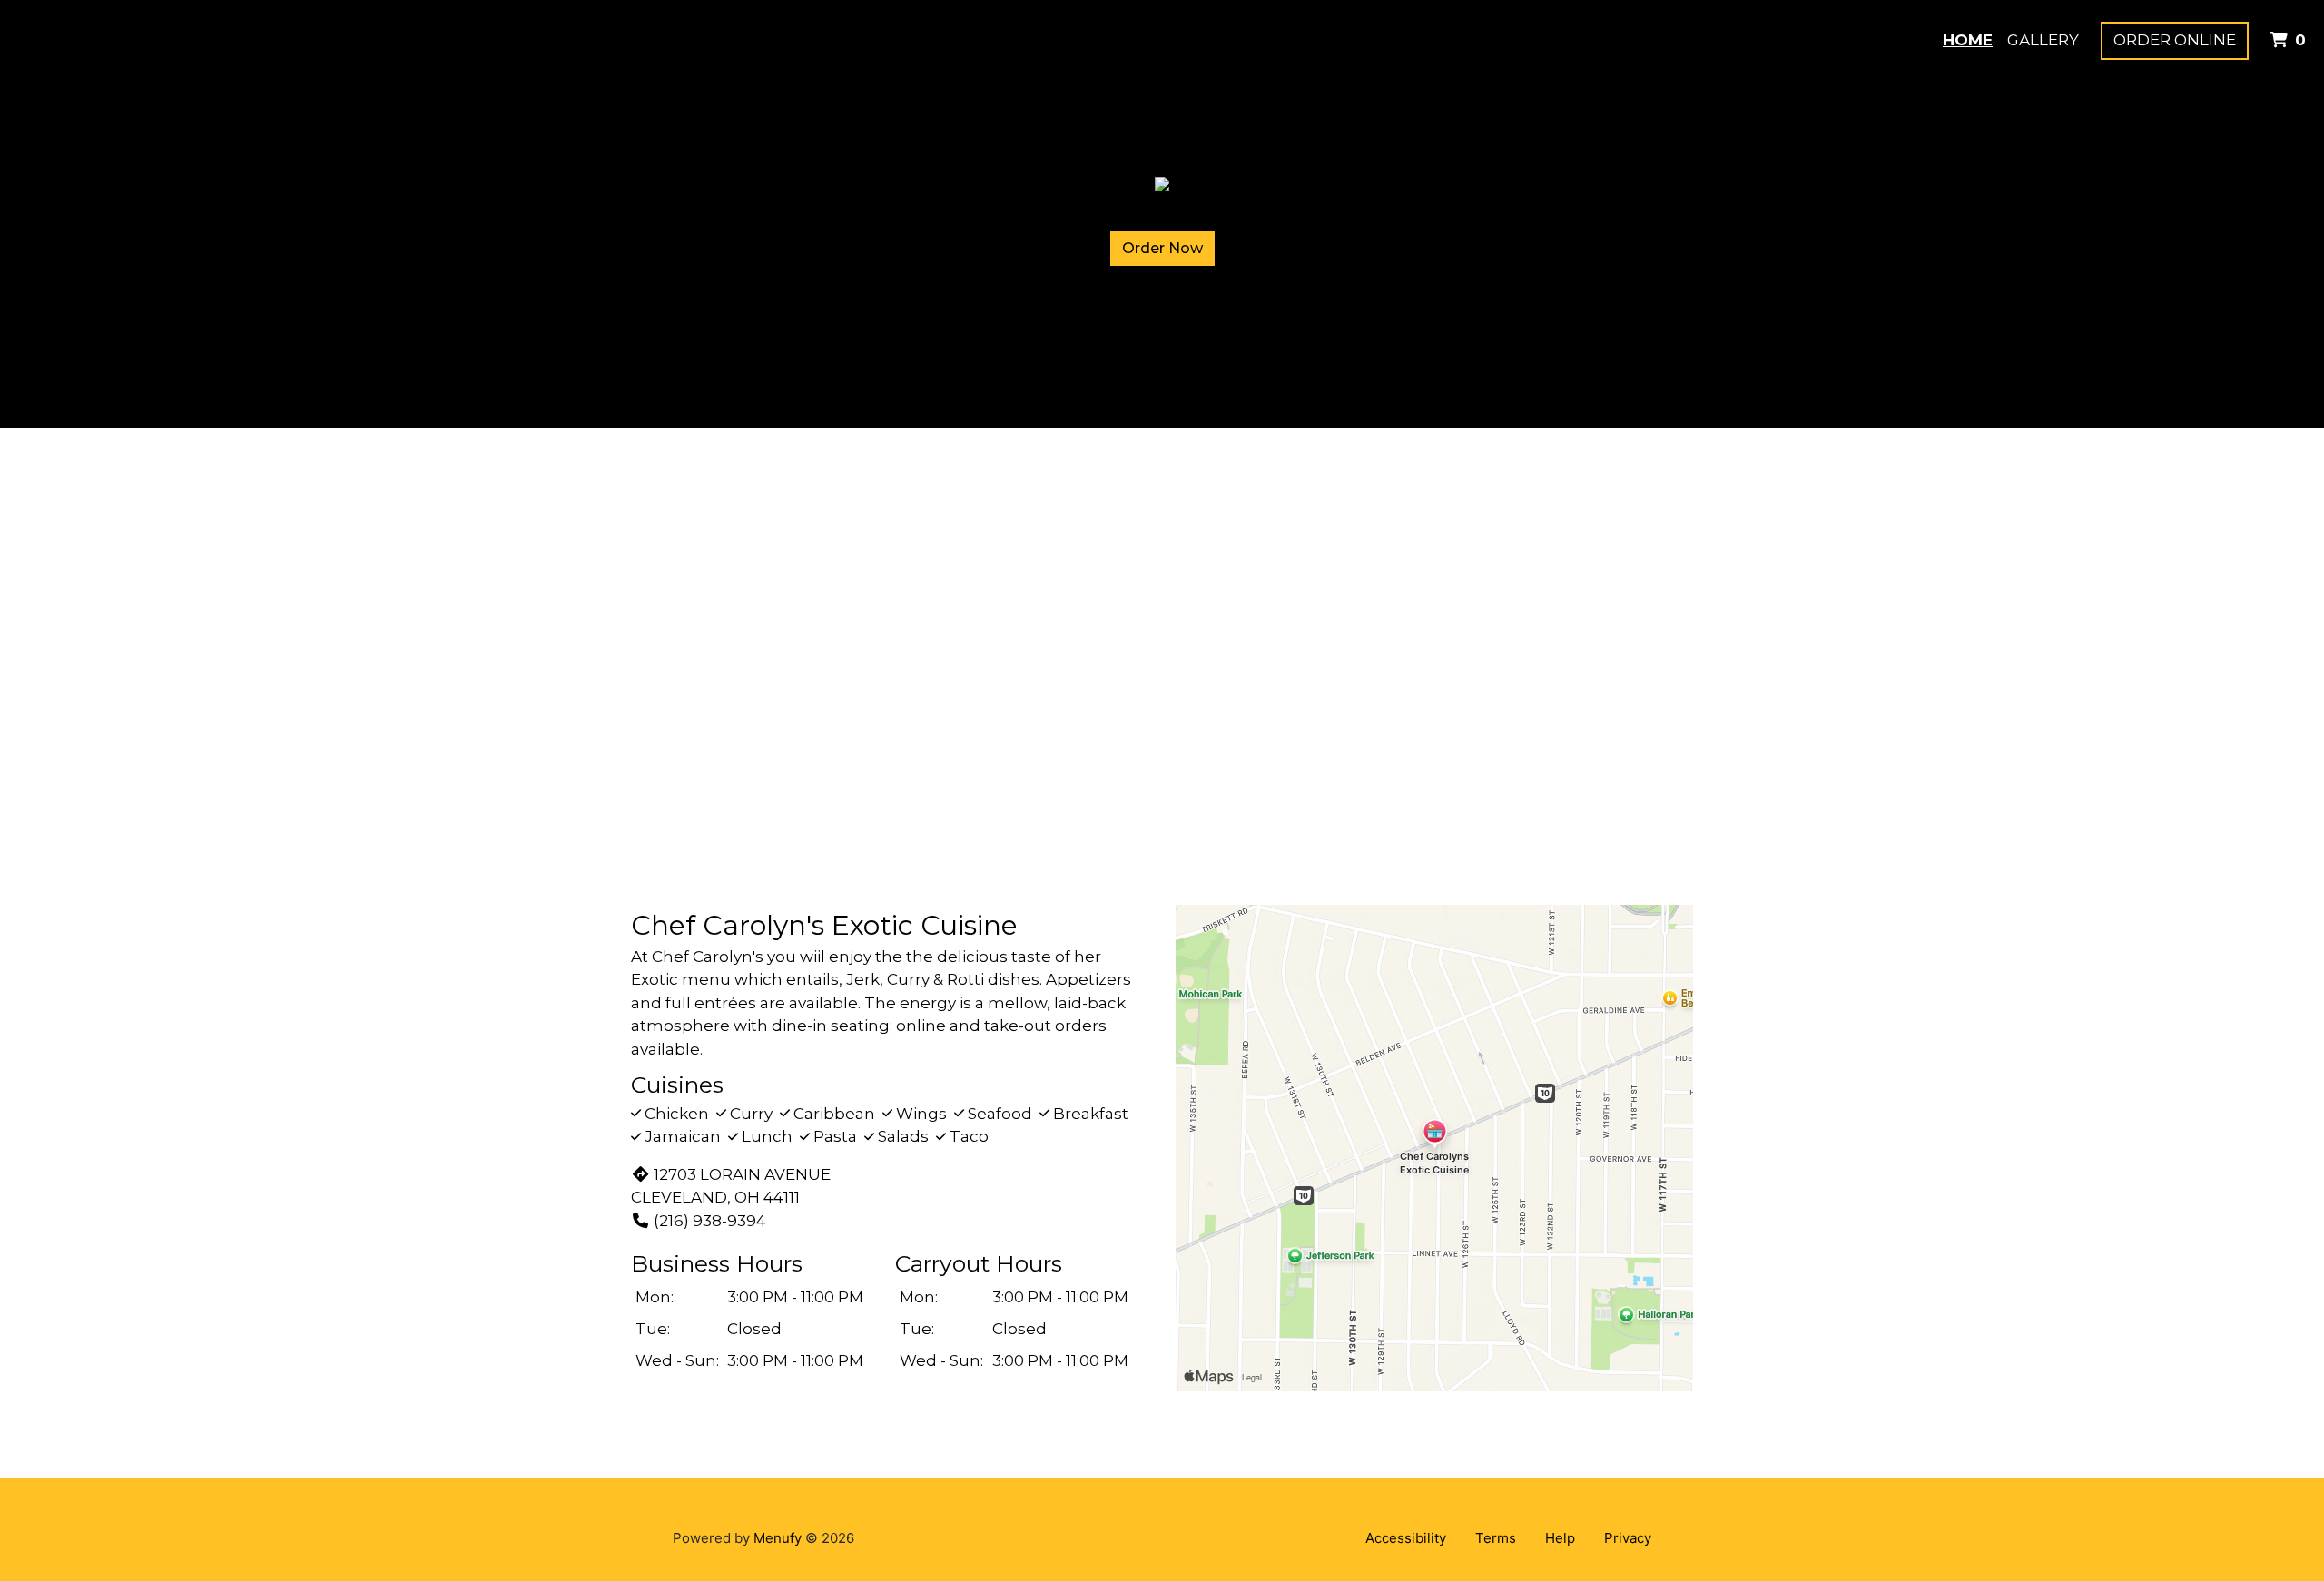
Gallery (2043, 40)
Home (1968, 40)
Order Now (1162, 248)
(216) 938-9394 (710, 1221)
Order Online (2175, 40)
